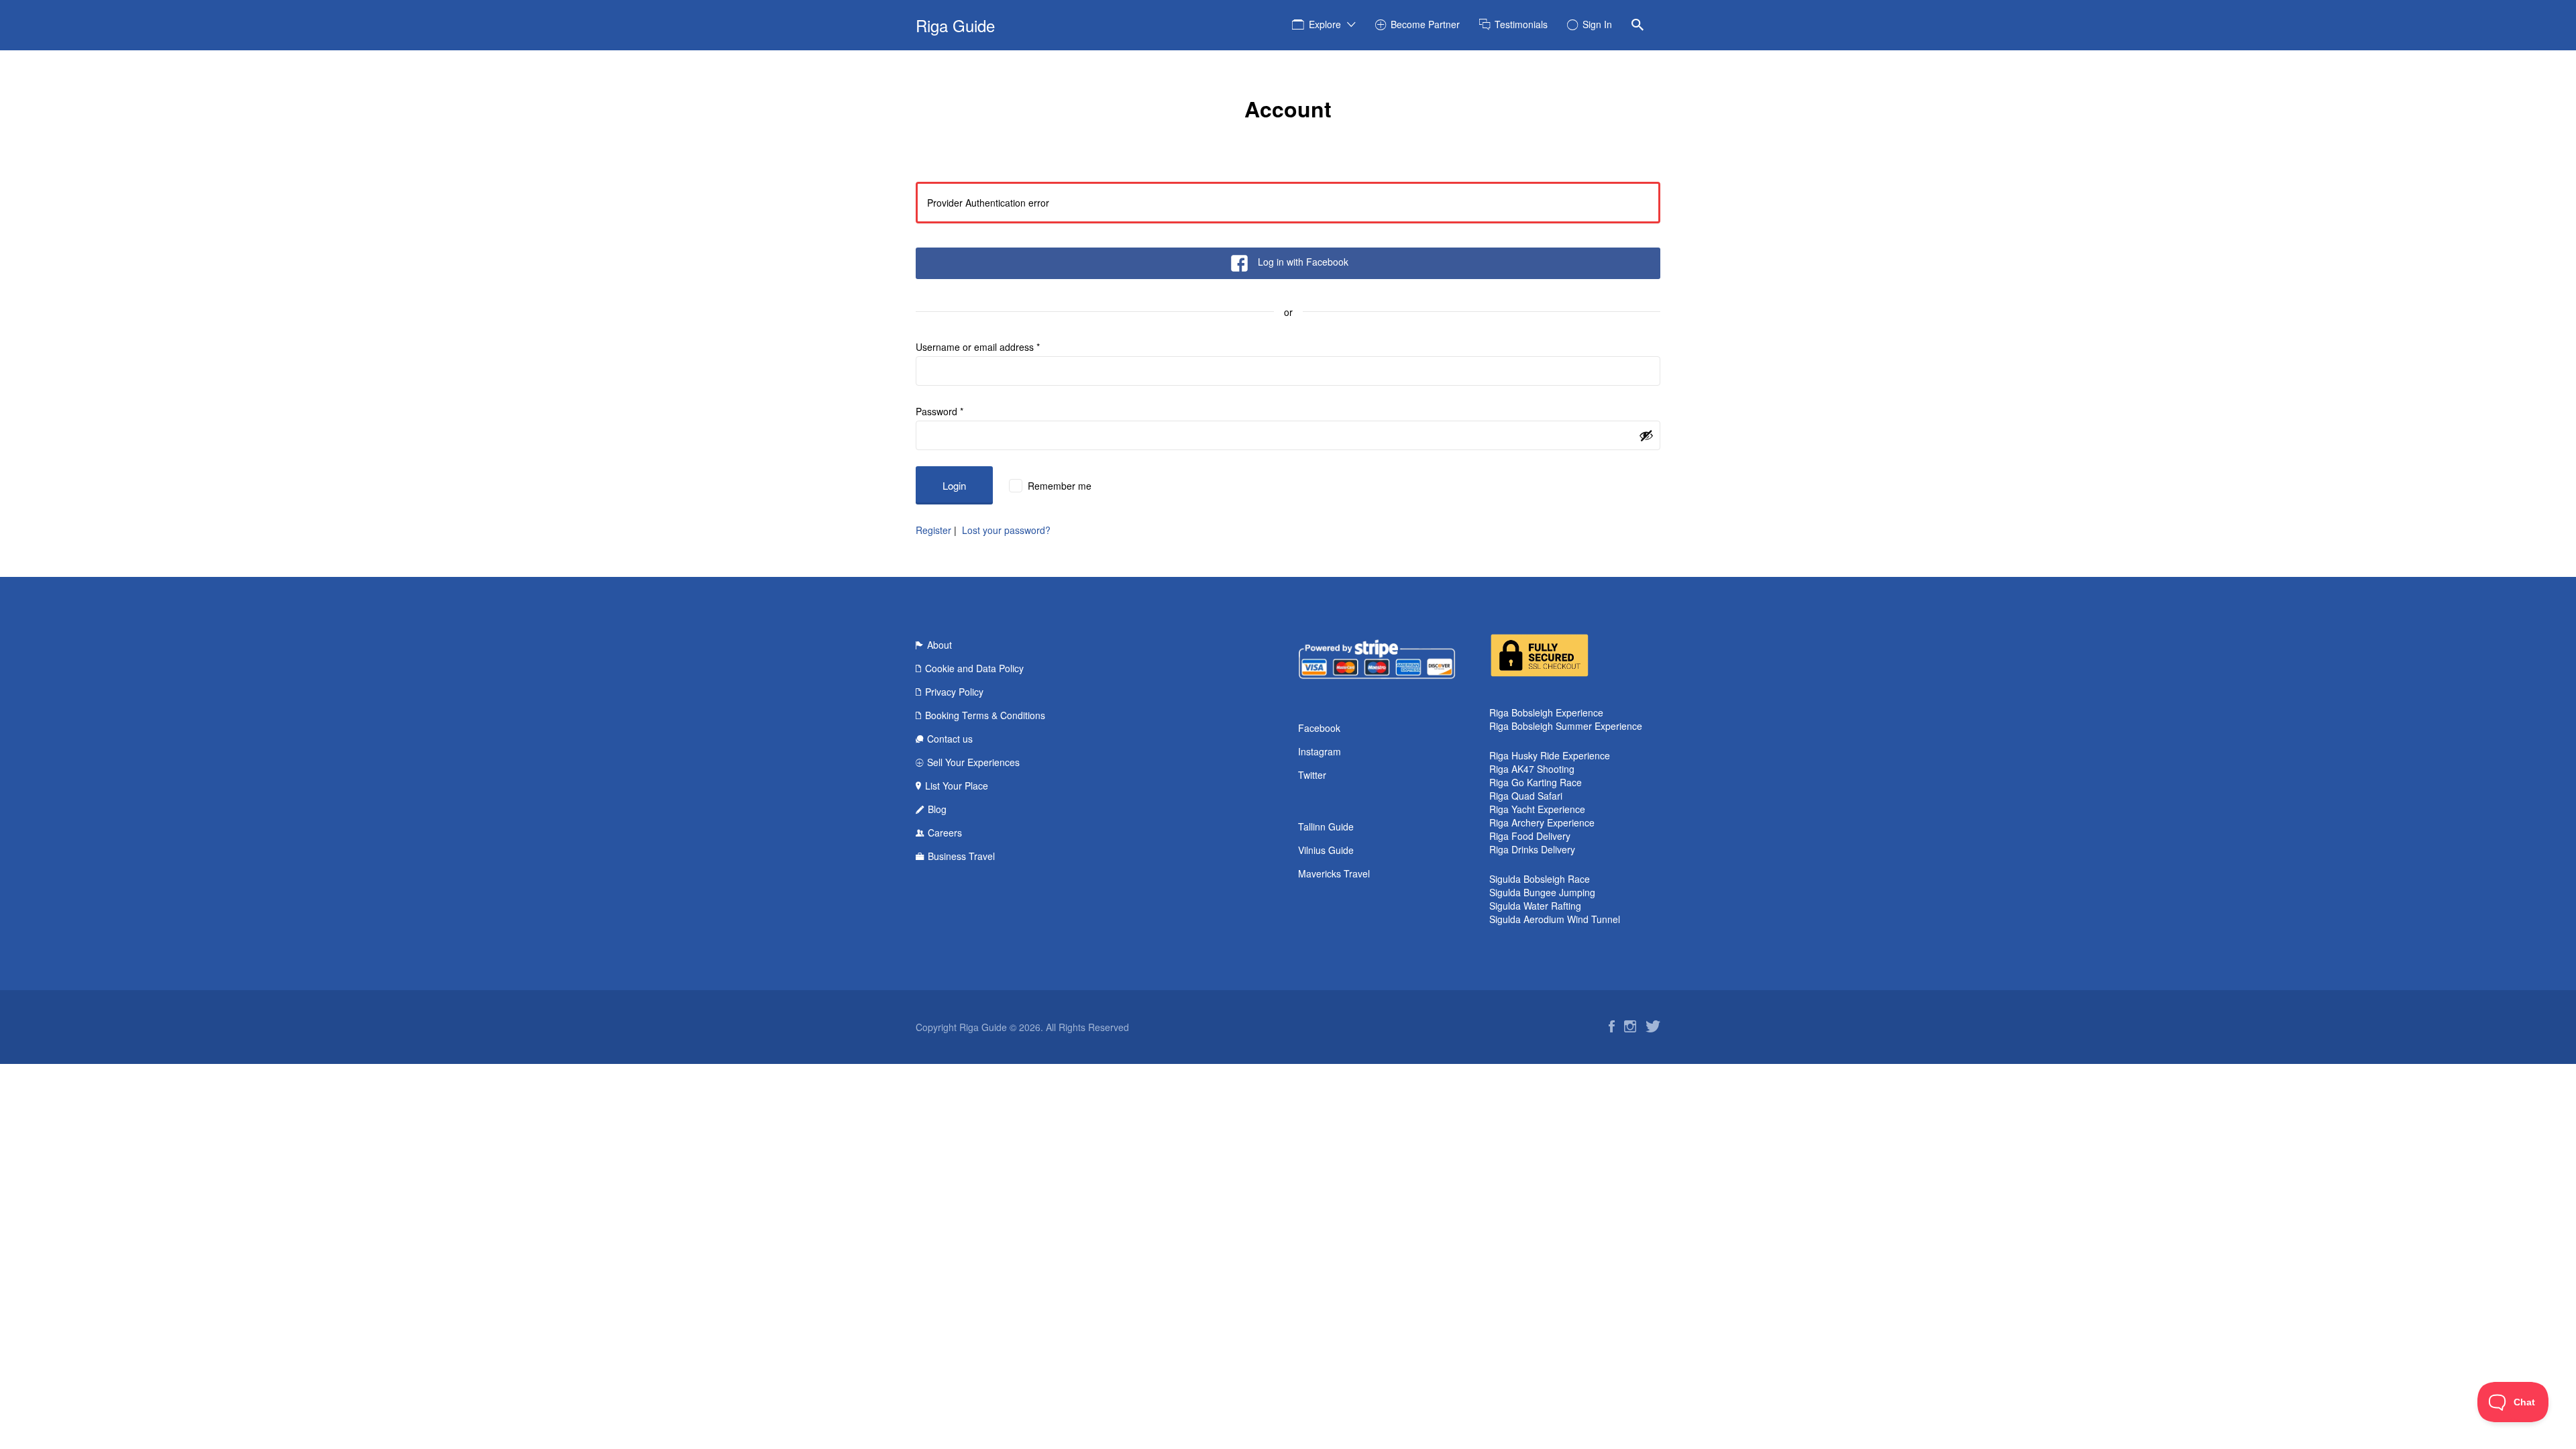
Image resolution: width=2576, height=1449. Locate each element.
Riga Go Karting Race (1536, 782)
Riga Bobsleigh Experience (1546, 712)
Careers (945, 833)
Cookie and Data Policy (974, 668)
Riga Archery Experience (1542, 822)
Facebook (1319, 728)
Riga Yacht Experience (1537, 809)
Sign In (1597, 24)
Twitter (1312, 775)
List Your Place (957, 786)
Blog (937, 809)
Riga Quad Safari (1526, 796)
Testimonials (1521, 24)
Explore (1325, 24)
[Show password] (1646, 435)
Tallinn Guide (1326, 826)
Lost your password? (1006, 530)
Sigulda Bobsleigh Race (1540, 879)
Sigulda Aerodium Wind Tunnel (1555, 919)
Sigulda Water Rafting (1535, 906)
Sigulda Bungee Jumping (1542, 892)
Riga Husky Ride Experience (1550, 755)
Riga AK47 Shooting (1532, 769)
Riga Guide (955, 25)
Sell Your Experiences (973, 762)
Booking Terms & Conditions (985, 715)
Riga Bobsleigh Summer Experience (1566, 726)
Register (933, 530)
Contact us (950, 739)
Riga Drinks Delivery (1532, 849)
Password (940, 411)
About (940, 645)
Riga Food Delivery (1530, 836)
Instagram (1320, 751)
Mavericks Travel (1334, 873)
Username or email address (978, 347)
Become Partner (1425, 24)
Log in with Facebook (1303, 262)
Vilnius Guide (1326, 850)
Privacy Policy (954, 692)
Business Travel (961, 856)
